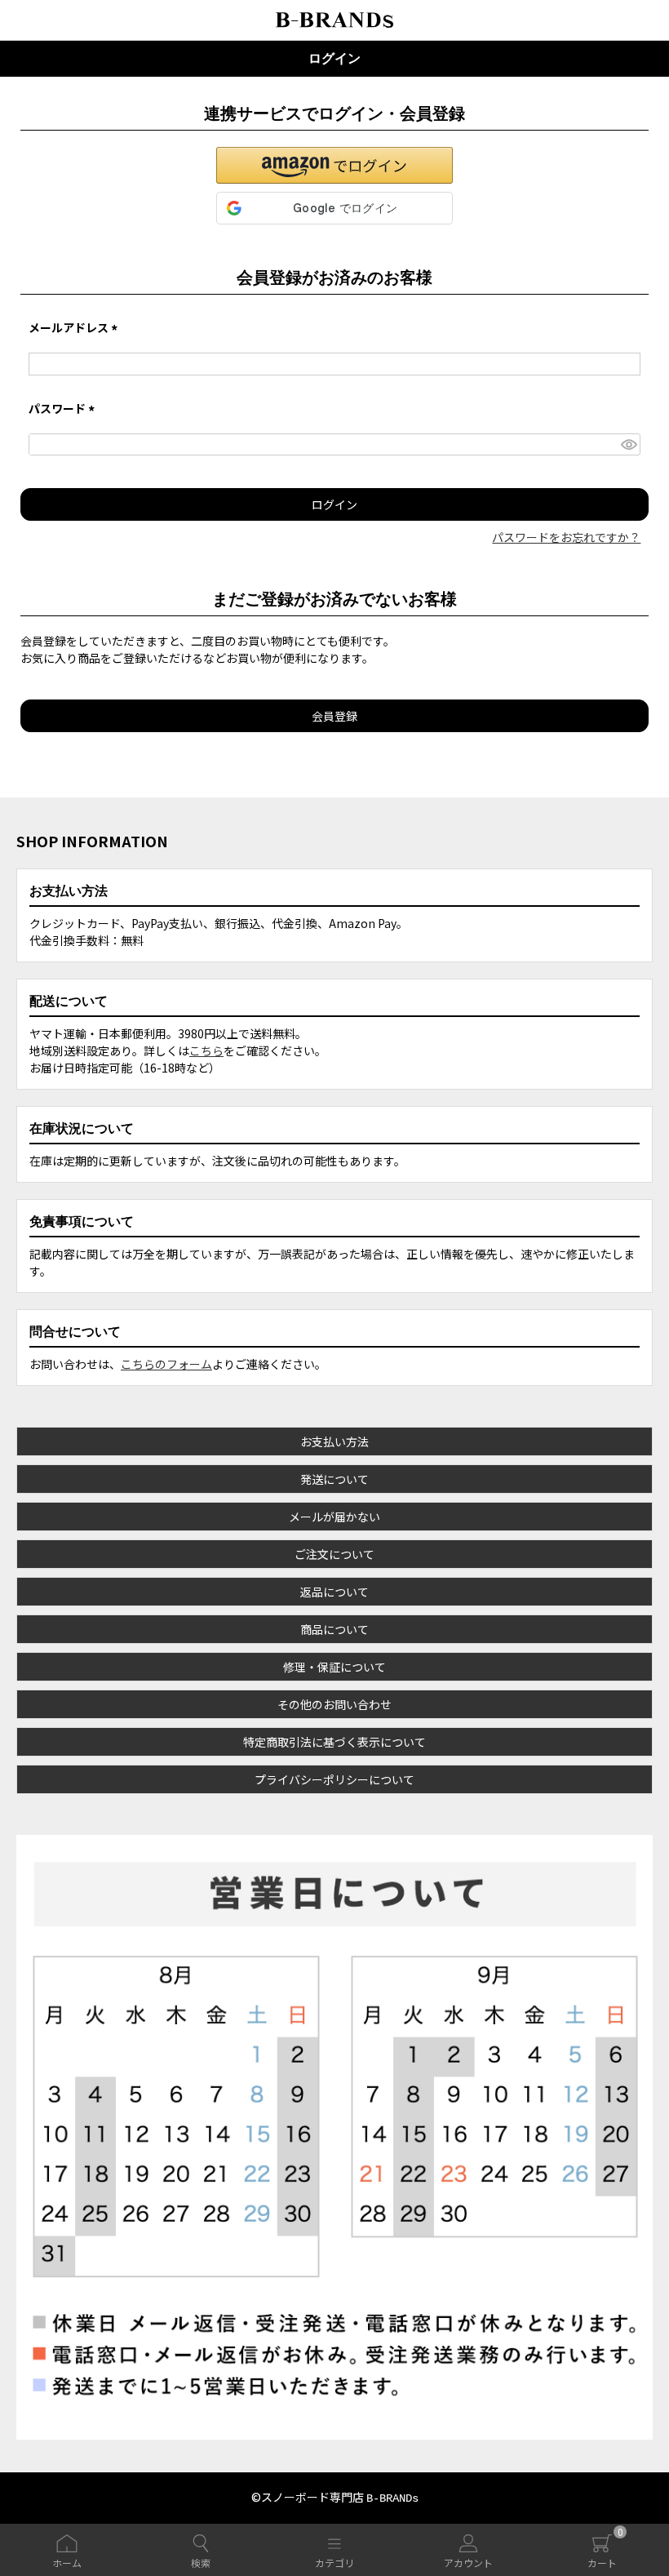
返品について (334, 1592)
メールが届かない (334, 1517)
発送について (334, 1479)
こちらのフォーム (166, 1364)
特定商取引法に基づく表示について (334, 1742)
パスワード (64, 408)
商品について (334, 1629)
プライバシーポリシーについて (334, 1779)
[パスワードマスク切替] (629, 445)
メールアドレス (75, 327)
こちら (206, 1050)
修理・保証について (334, 1667)
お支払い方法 (334, 1441)
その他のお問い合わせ (334, 1704)
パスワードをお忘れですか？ (566, 537)
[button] (334, 165)
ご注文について (334, 1554)
